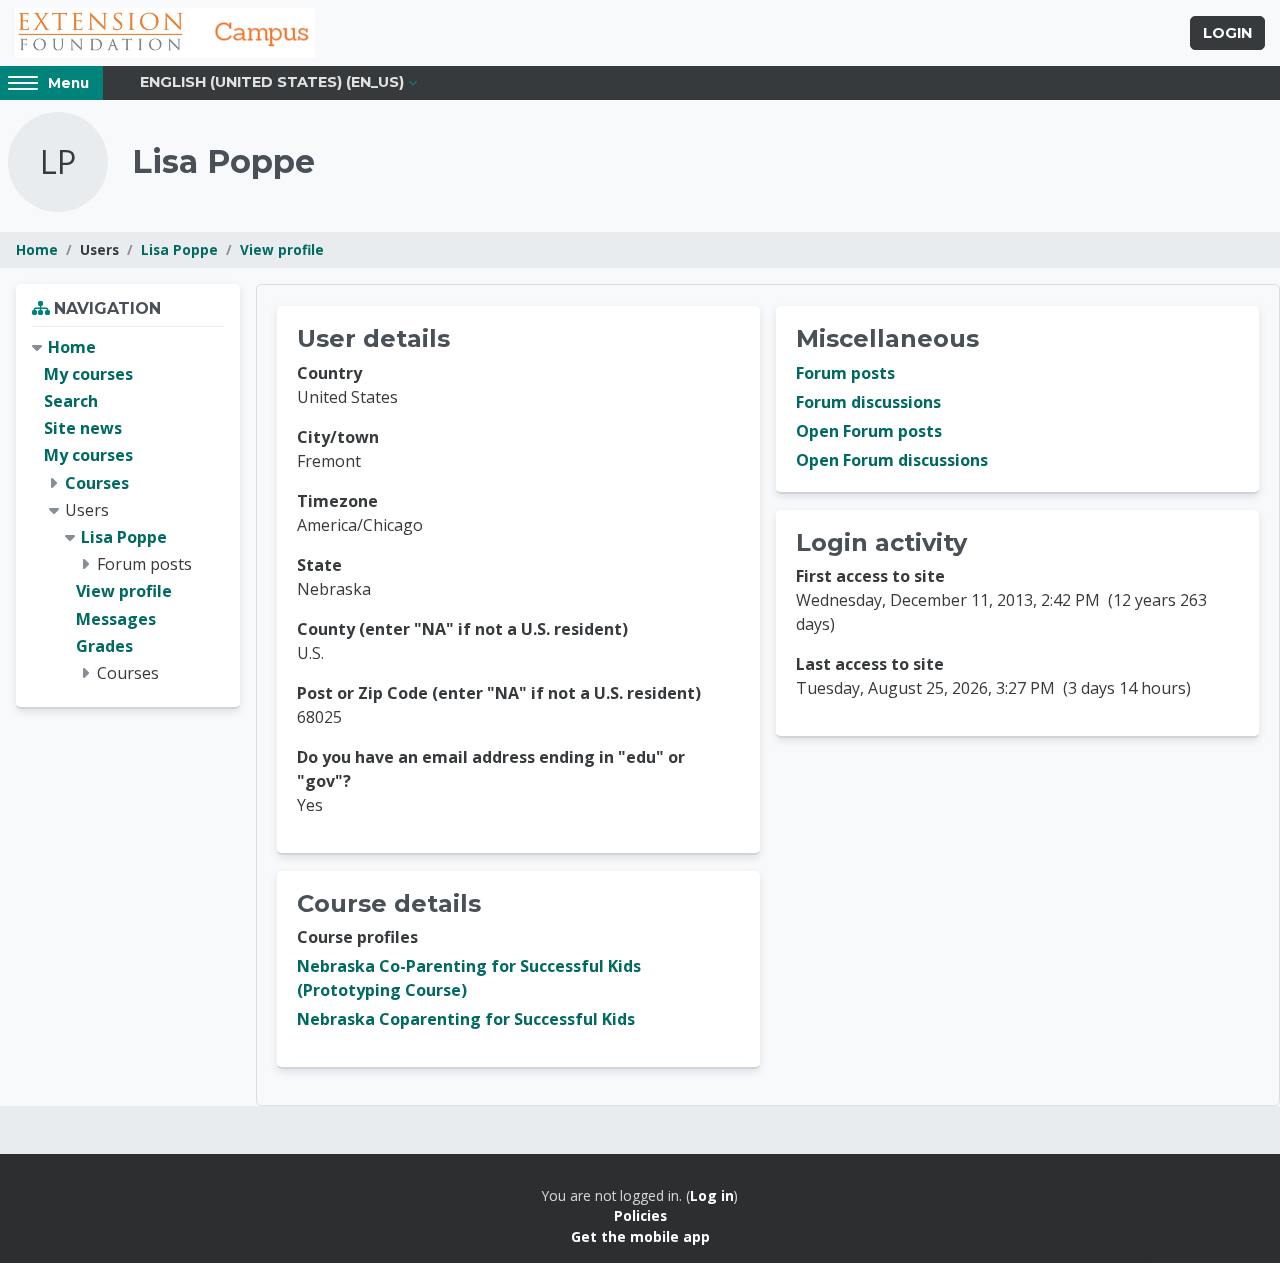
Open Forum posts (869, 431)
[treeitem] (128, 510)
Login (1227, 33)
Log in (712, 1195)
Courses (97, 483)
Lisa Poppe (179, 249)
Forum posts (845, 373)
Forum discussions (868, 402)
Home (37, 249)
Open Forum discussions (892, 460)
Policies (640, 1215)
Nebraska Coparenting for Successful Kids (466, 1019)
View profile (282, 249)
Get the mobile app (640, 1236)
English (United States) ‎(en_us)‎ (272, 82)
